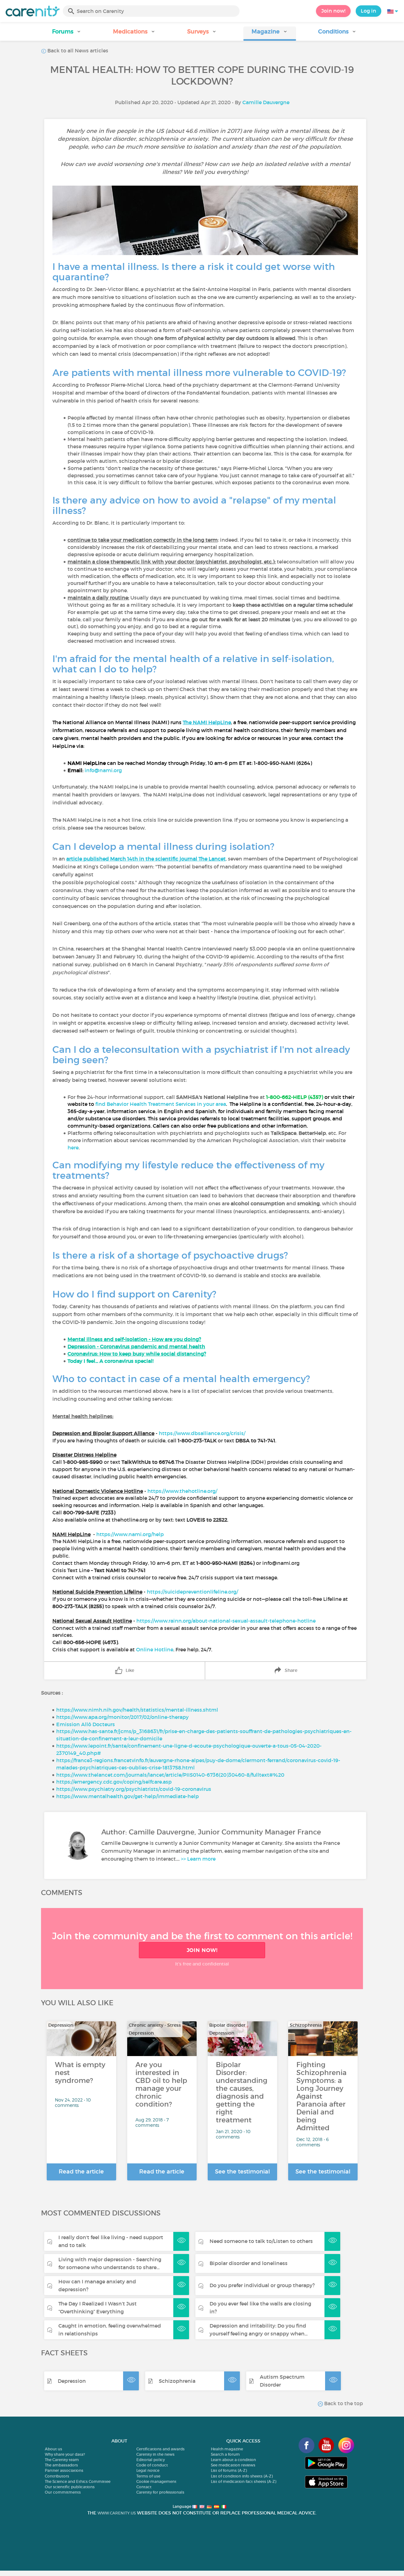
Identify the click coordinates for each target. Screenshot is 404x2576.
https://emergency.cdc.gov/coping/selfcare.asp (114, 1782)
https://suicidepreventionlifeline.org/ (192, 1592)
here (73, 1148)
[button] (67, 34)
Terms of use (148, 2476)
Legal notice (148, 2470)
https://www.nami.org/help (130, 1534)
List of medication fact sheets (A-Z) (244, 2481)
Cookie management (156, 2481)
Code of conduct (152, 2465)
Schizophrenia (177, 2381)
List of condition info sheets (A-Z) (242, 2476)
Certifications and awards (160, 2449)
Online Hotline (155, 1649)
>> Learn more (198, 1859)
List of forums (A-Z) (229, 2470)
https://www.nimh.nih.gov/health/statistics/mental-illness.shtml (137, 1710)
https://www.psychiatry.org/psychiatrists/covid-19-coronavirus (134, 1789)
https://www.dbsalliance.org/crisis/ (202, 1433)
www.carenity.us (117, 2513)
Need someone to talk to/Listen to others (261, 2241)
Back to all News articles (77, 51)
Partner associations (64, 2470)
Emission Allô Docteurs (86, 1724)
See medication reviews (233, 2465)
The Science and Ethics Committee (78, 2481)
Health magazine (227, 2449)
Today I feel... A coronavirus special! (110, 1361)
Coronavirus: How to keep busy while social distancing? (137, 1354)
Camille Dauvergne (266, 102)
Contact (144, 2487)
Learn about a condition (233, 2460)
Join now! (333, 11)
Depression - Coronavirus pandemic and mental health (136, 1346)
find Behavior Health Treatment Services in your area (161, 1104)
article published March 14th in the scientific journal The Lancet (146, 859)
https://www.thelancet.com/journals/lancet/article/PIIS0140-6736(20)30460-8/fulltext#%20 (170, 1775)
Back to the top (343, 2403)
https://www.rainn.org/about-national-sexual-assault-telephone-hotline (226, 1621)
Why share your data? (65, 2454)
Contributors (57, 2476)
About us (53, 2449)
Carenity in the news (155, 2454)
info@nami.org (103, 770)
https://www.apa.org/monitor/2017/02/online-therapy (122, 1717)
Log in (368, 11)
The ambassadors (61, 2465)
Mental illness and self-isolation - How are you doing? (134, 1339)
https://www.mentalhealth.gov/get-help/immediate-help (128, 1796)
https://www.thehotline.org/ (182, 1491)
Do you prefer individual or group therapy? (262, 2285)
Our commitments (63, 2492)
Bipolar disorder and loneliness (249, 2263)
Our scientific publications (70, 2487)
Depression (72, 2381)
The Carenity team (62, 2460)
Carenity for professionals (160, 2492)
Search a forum (225, 2454)
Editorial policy (151, 2460)
